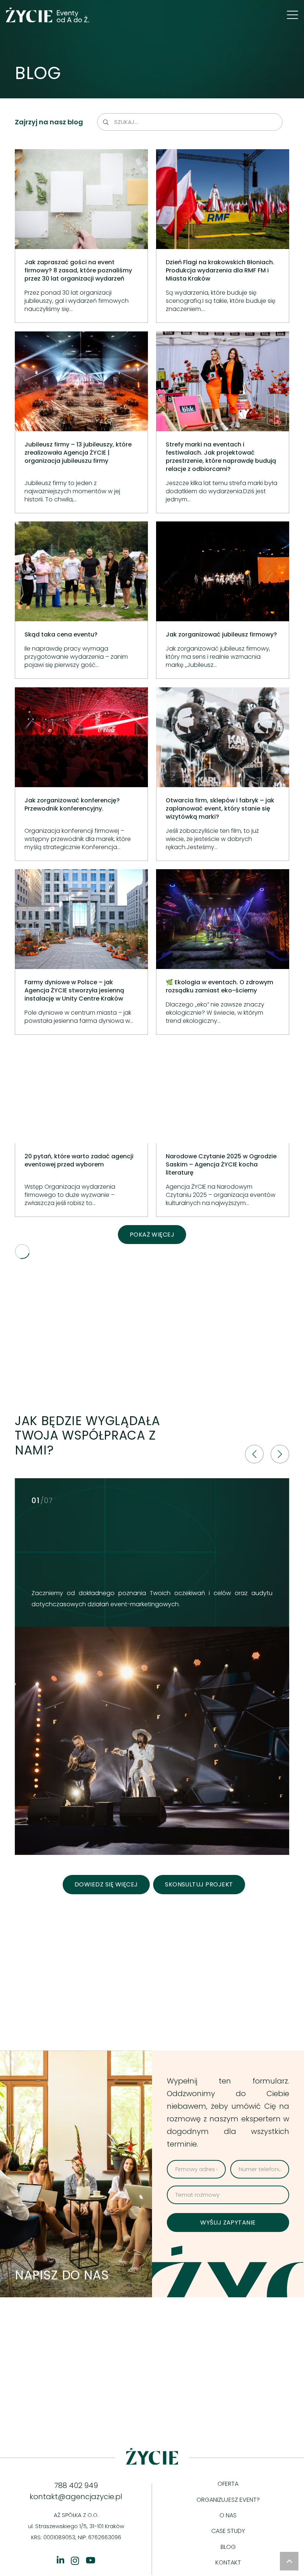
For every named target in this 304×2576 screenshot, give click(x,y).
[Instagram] (75, 2561)
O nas (228, 2515)
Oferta (228, 2484)
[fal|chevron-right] (280, 1454)
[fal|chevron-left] (254, 1454)
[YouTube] (90, 2560)
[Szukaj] (106, 122)
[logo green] (48, 15)
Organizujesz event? (228, 2500)
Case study (228, 2531)
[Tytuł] (60, 2560)
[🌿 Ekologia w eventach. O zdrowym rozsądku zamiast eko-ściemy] (223, 952)
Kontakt (228, 2562)
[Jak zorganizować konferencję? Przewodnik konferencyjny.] (81, 774)
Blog (228, 2547)
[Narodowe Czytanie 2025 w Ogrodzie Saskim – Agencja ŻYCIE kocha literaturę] (223, 1130)
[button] (293, 15)
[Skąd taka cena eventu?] (81, 600)
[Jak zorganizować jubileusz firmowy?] (223, 600)
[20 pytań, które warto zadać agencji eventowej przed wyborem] (81, 1130)
